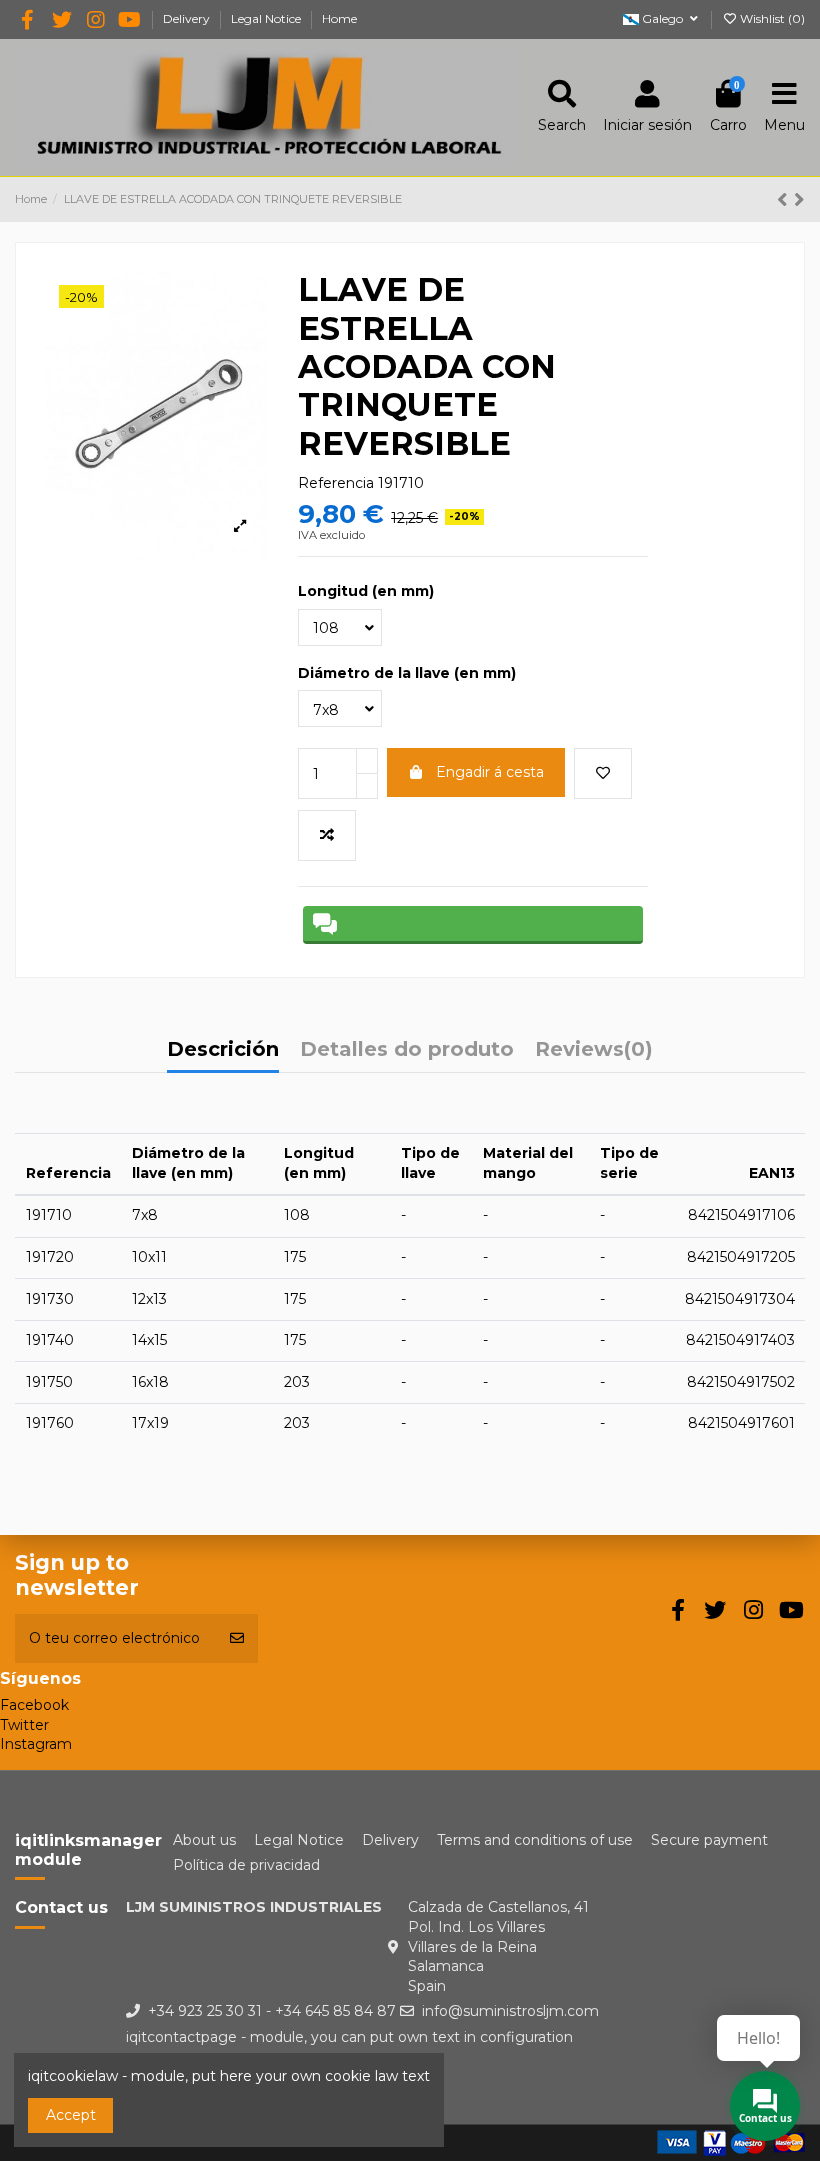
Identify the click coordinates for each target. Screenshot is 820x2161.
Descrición (223, 1050)
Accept (71, 2115)
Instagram (36, 1744)
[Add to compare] (327, 835)
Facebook (34, 1705)
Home (339, 18)
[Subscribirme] (237, 1638)
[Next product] (799, 199)
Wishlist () (771, 18)
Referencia (336, 483)
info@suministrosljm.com (510, 2011)
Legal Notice (267, 18)
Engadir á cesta (490, 772)
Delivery (188, 18)
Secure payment (709, 1840)
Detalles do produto (407, 1050)
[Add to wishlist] (603, 773)
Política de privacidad (246, 1865)
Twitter (24, 1725)
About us (204, 1840)
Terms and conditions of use (535, 1840)
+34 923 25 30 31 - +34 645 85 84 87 (272, 2011)
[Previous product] (785, 199)
